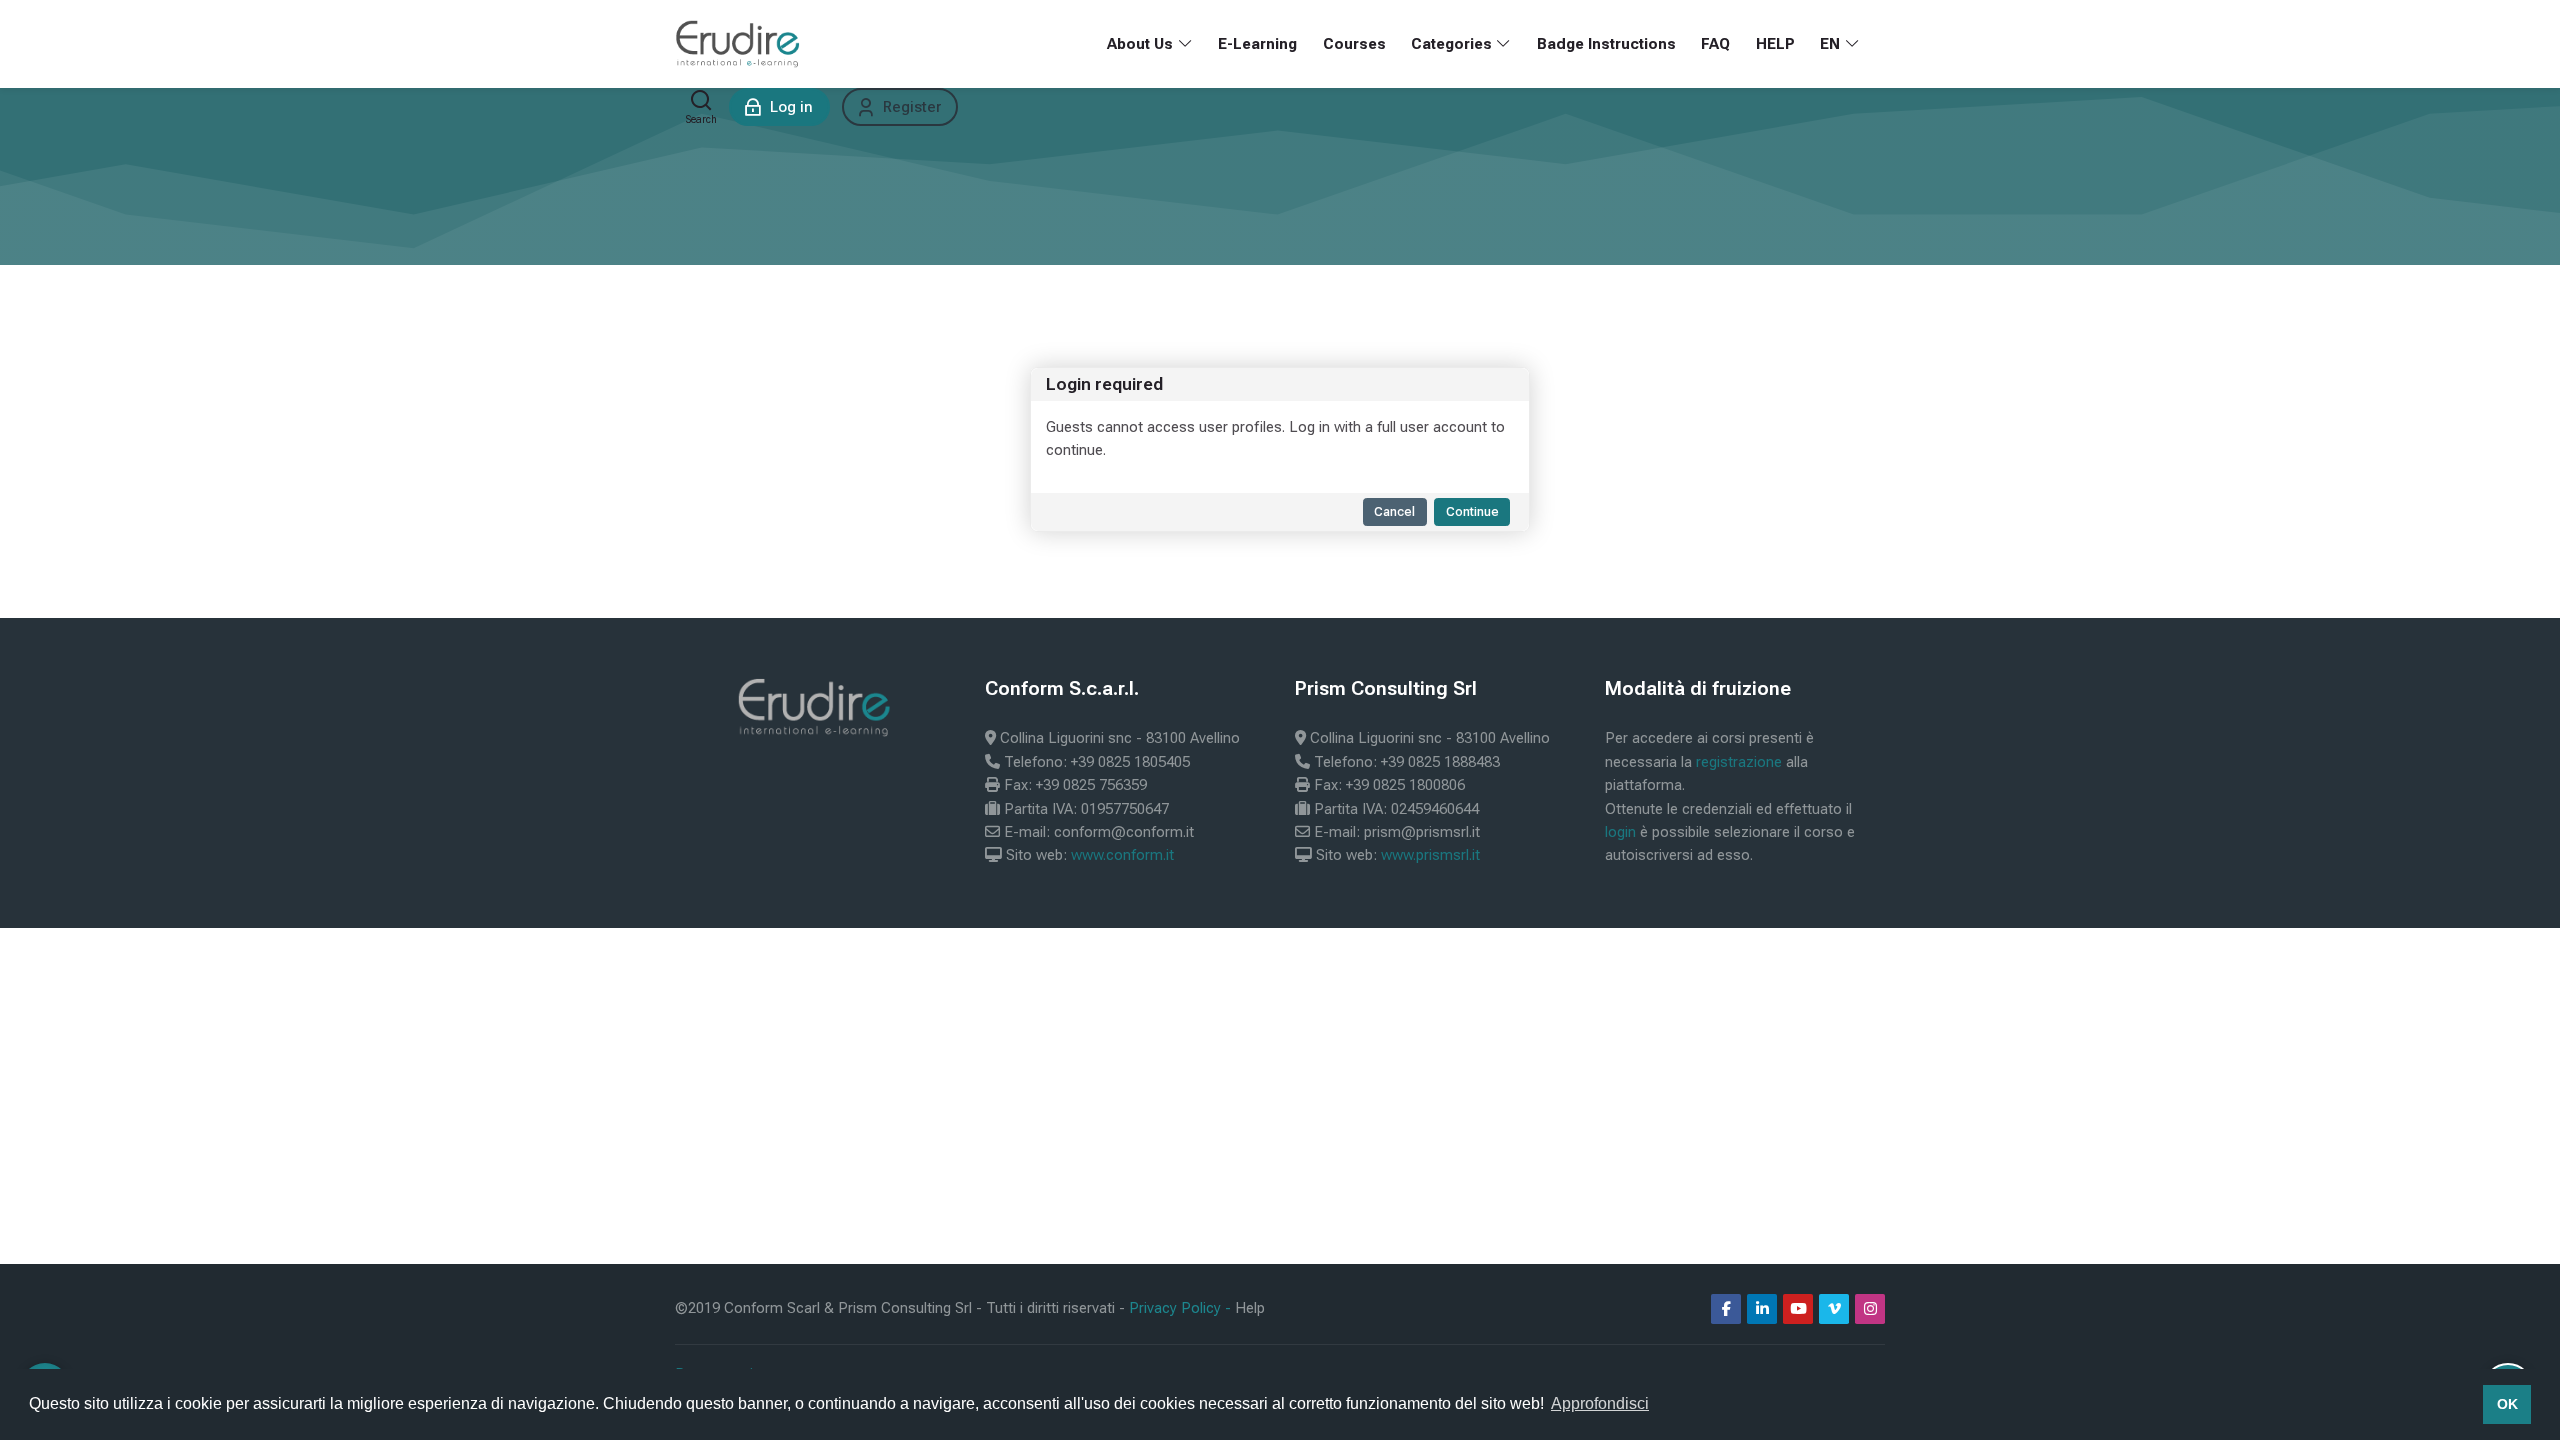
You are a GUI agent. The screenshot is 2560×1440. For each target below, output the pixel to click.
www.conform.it (1122, 855)
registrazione (1739, 762)
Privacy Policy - (1182, 1308)
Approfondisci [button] (1600, 1403)
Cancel (1394, 511)
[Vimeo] (1834, 1309)
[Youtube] (1798, 1309)
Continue (1472, 511)
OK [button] (2507, 1404)
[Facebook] (1726, 1309)
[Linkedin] (1762, 1309)
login (1620, 832)
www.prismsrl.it (1430, 855)
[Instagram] (1870, 1309)
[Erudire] (738, 44)
